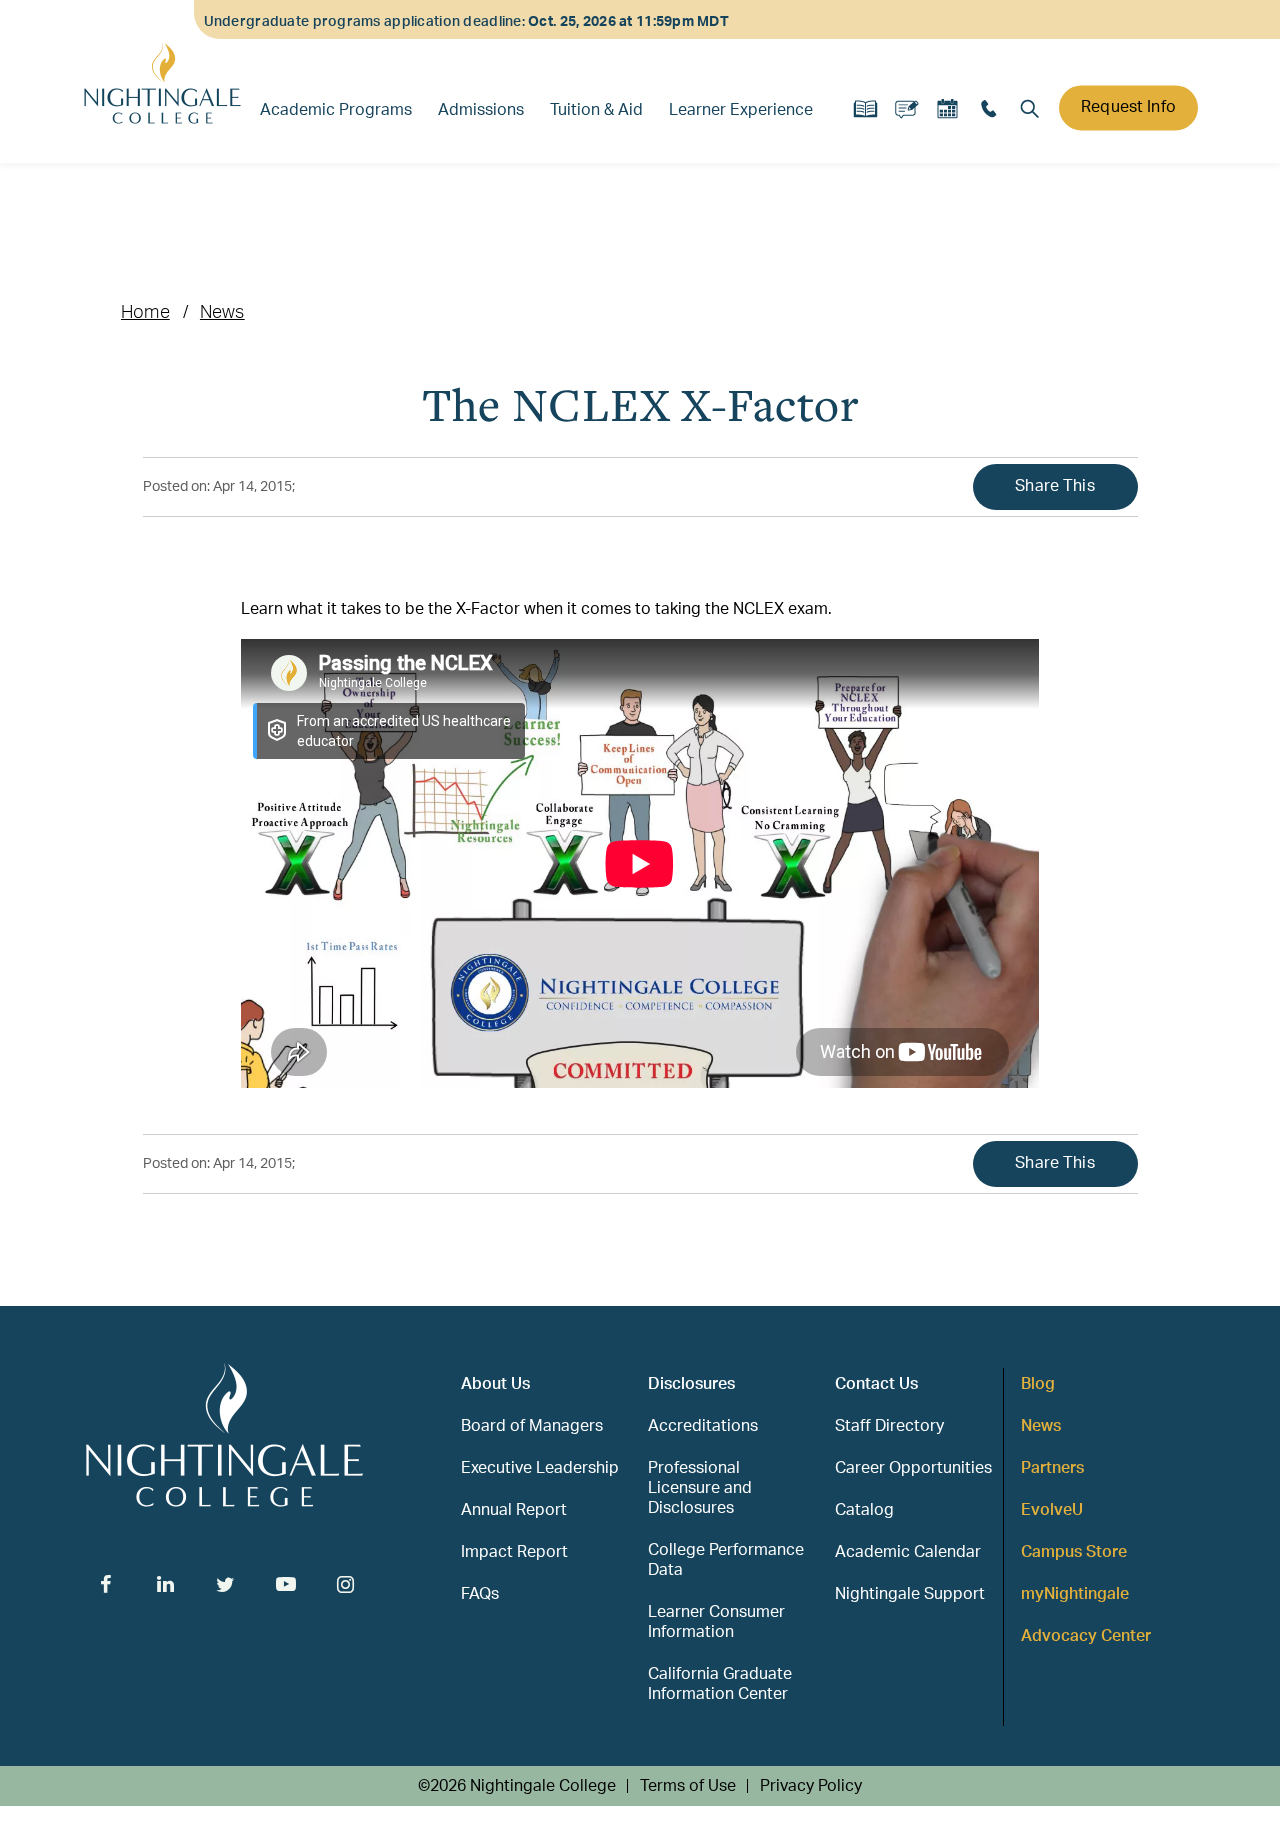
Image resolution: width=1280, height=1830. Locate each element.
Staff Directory (889, 1426)
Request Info (1128, 107)
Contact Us (876, 1384)
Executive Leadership (540, 1468)
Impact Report (514, 1552)
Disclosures (691, 1384)
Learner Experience (741, 110)
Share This (1055, 486)
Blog (1038, 1384)
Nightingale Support (910, 1594)
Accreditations (703, 1426)
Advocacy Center (1086, 1636)
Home (145, 313)
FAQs (480, 1594)
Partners (1052, 1468)
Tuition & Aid (596, 110)
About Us (495, 1384)
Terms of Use (688, 1786)
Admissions (481, 110)
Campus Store (1074, 1552)
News (222, 313)
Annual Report (514, 1510)
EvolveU (1052, 1510)
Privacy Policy (811, 1786)
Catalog (864, 1510)
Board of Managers (532, 1426)
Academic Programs (336, 110)
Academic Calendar (908, 1552)
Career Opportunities (913, 1468)
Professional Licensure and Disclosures (700, 1488)
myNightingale (1075, 1594)
